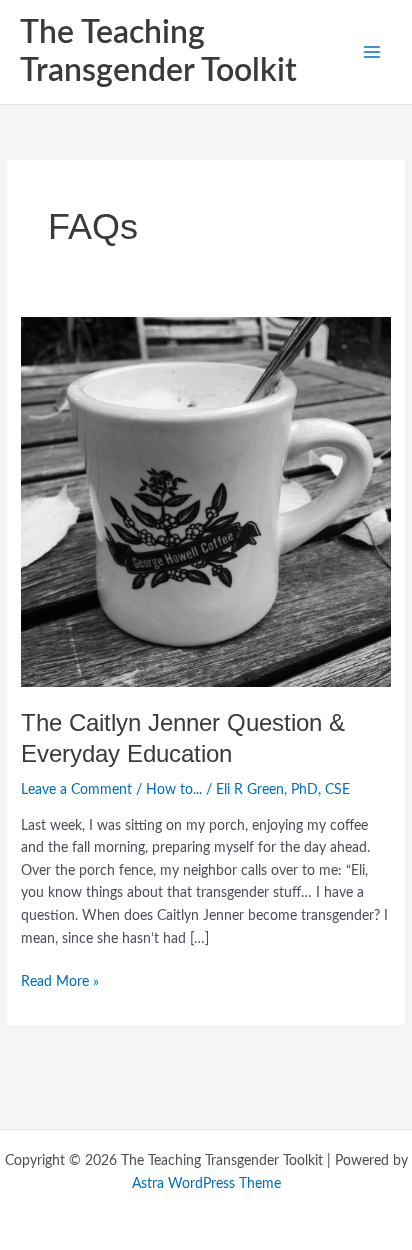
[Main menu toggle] (372, 52)
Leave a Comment (76, 790)
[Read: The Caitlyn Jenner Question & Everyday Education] (206, 502)
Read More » (60, 980)
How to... (174, 790)
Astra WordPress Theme (206, 1184)
